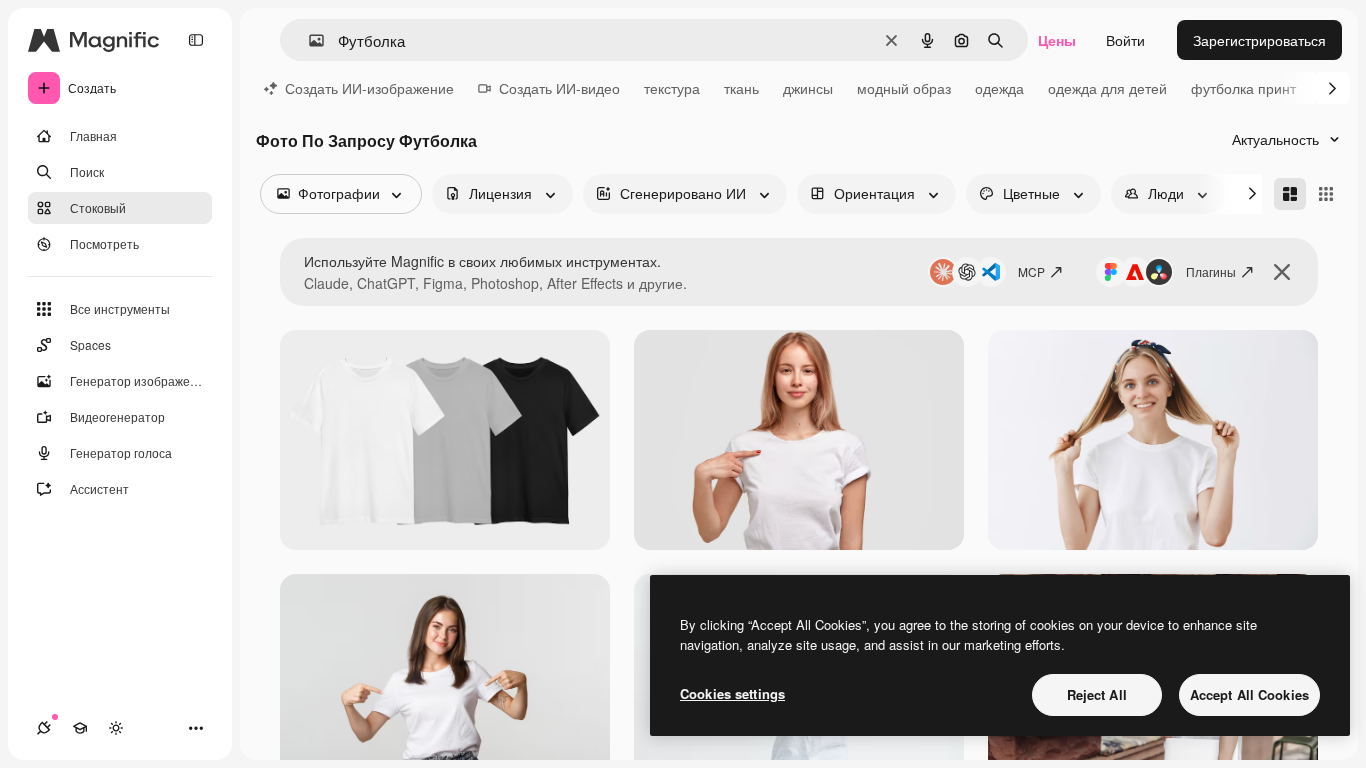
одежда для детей (1107, 88)
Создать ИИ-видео (559, 88)
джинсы (808, 88)
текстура (672, 88)
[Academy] (80, 728)
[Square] (1326, 194)
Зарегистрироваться (1259, 40)
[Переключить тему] (116, 728)
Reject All (1097, 694)
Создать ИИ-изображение (369, 88)
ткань (741, 88)
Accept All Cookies (1249, 694)
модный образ (904, 88)
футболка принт (1243, 88)
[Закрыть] (1282, 272)
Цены (1057, 40)
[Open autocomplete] (308, 40)
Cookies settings (732, 693)
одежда (999, 88)
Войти (1125, 40)
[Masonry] (1290, 194)
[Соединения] (44, 728)
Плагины (1211, 271)
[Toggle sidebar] (196, 40)
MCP (1031, 271)
